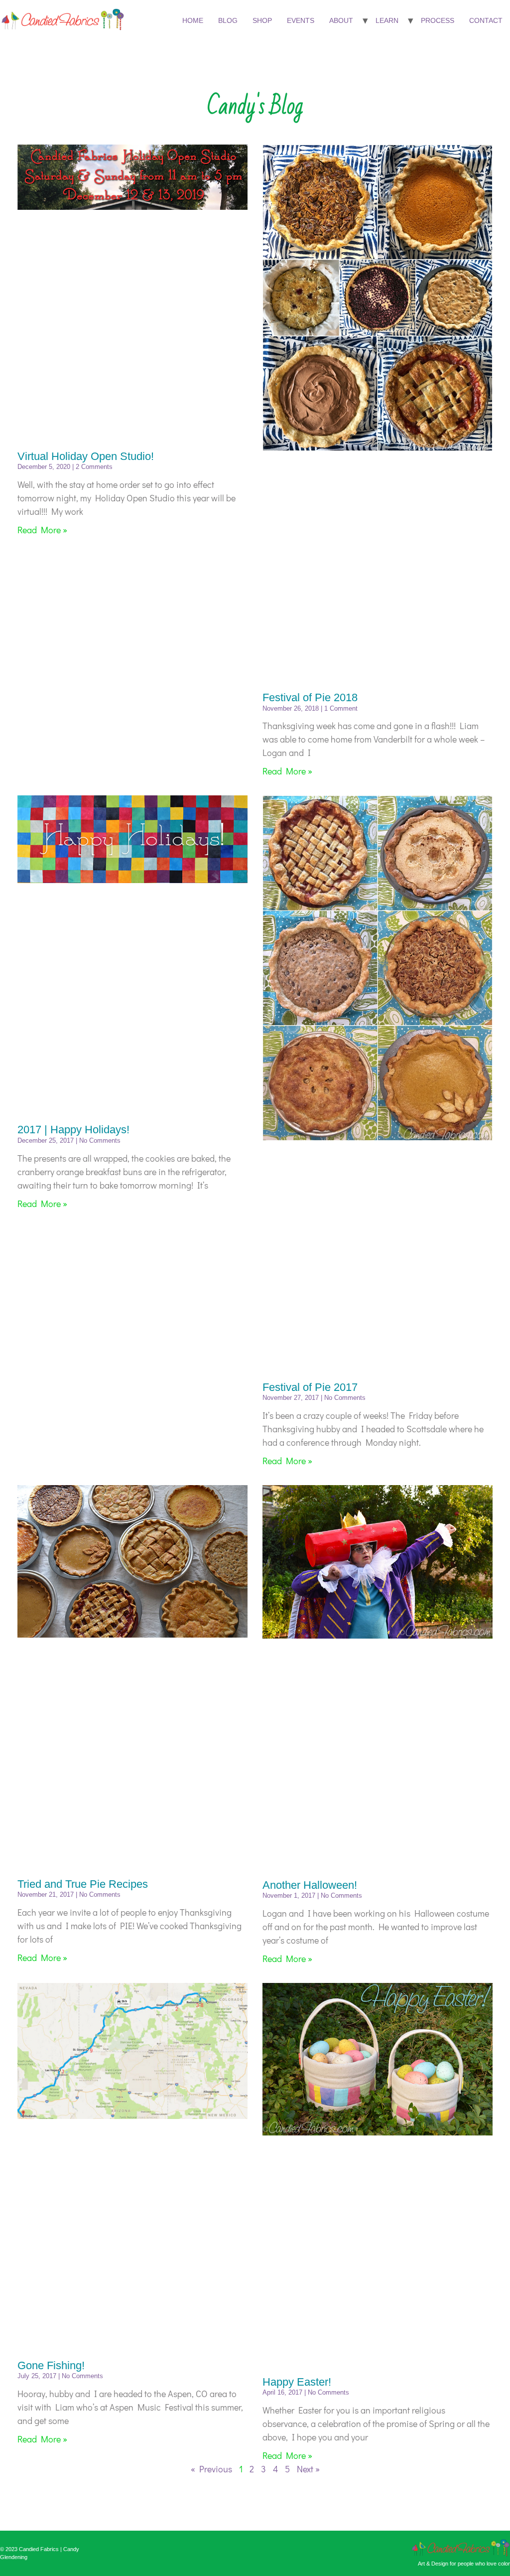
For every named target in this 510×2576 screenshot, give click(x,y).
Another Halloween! (310, 1885)
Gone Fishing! (51, 2365)
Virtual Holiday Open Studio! (86, 456)
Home (193, 20)
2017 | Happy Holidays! (73, 1130)
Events (301, 20)
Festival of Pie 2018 (310, 697)
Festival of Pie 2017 (310, 1387)
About (341, 20)
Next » (308, 2469)
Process (438, 20)
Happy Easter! (297, 2382)
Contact (486, 20)
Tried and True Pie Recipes (83, 1884)
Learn (387, 20)
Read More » (42, 530)
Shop (262, 20)
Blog (228, 20)
